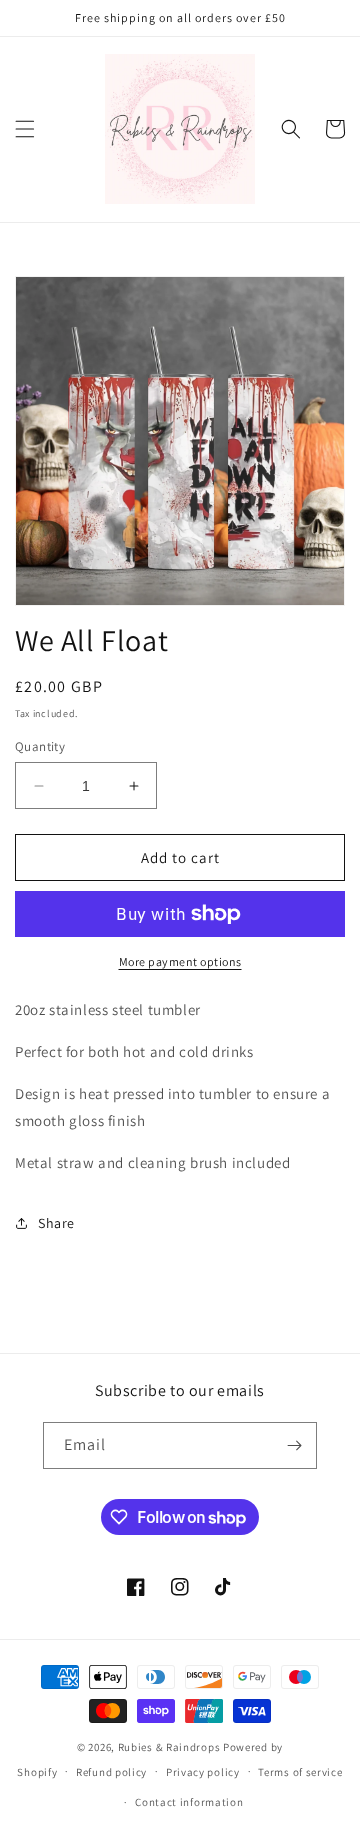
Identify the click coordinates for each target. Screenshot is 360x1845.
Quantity (40, 746)
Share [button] (56, 1223)
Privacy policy (203, 1772)
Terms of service (300, 1772)
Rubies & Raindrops (169, 1747)
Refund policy (111, 1772)
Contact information (189, 1802)
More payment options (180, 961)
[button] (25, 129)
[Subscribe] (294, 1445)
